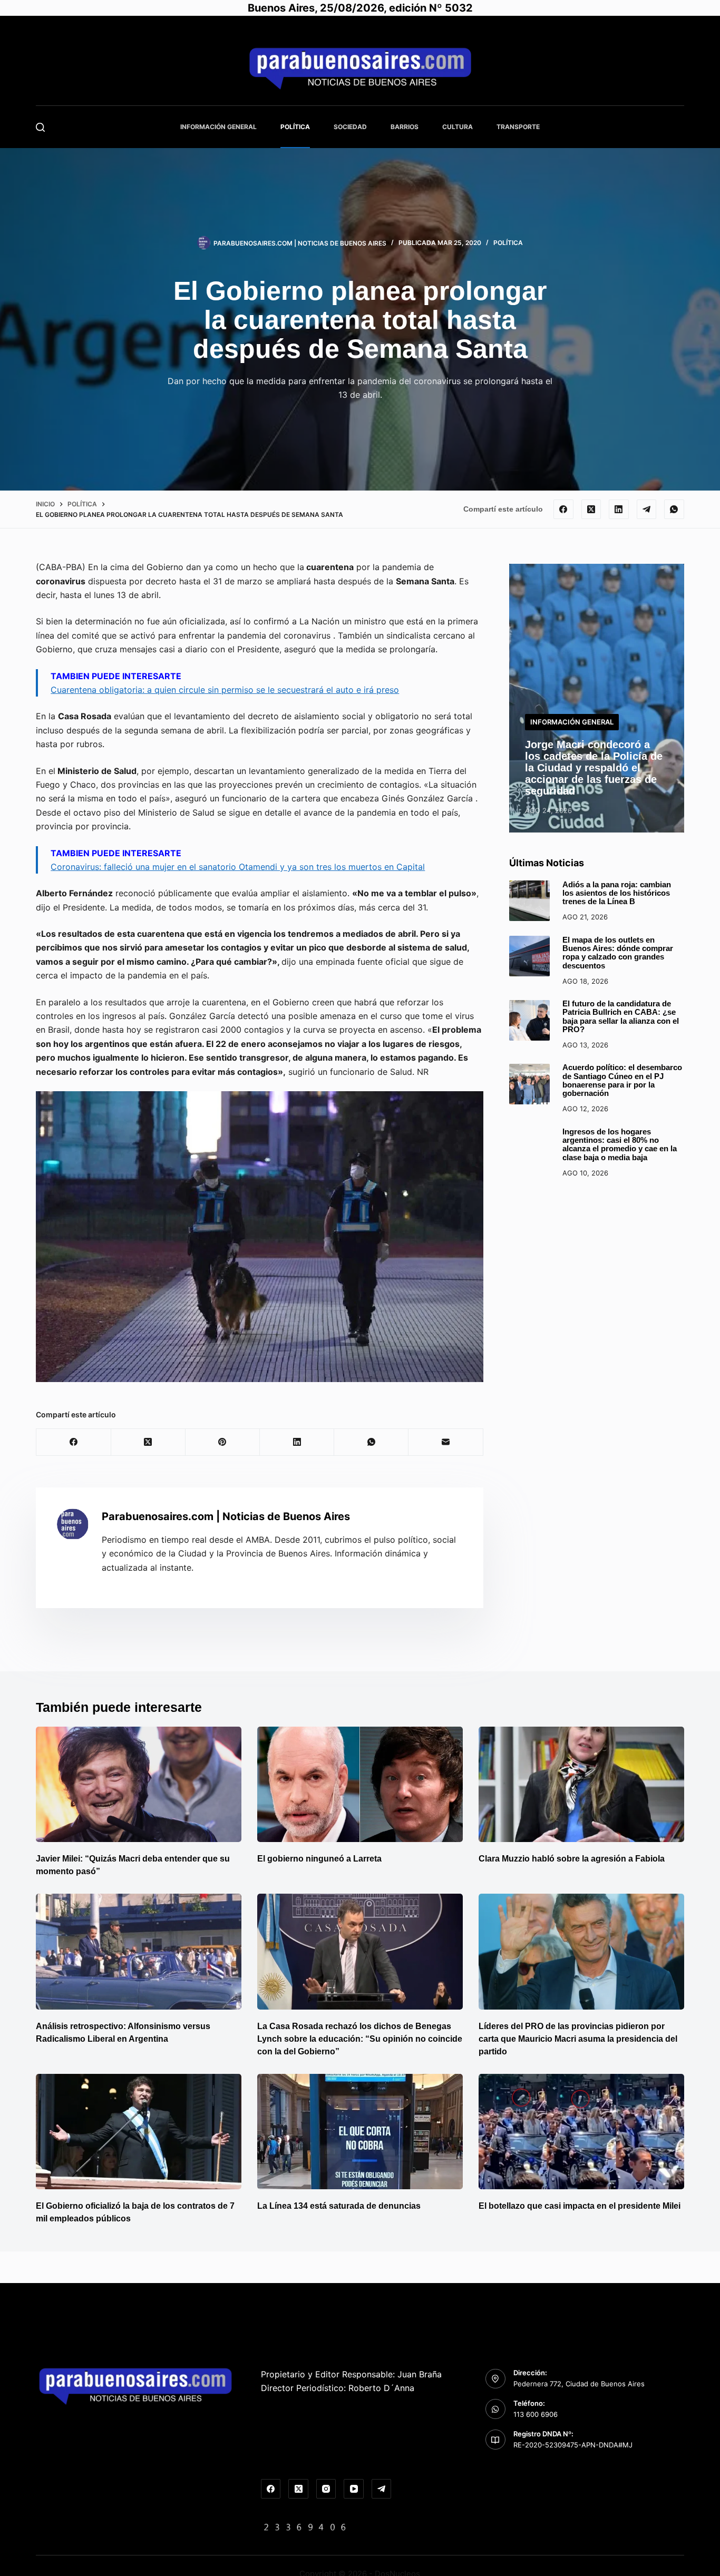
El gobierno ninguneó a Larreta (319, 1859)
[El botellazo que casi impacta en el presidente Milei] (581, 2132)
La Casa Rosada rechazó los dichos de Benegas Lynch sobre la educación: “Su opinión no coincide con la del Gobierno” (360, 2039)
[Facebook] (563, 510)
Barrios (405, 127)
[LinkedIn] (619, 510)
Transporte (518, 127)
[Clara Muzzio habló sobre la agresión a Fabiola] (581, 1784)
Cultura (458, 127)
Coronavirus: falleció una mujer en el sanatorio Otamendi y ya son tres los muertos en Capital (238, 867)
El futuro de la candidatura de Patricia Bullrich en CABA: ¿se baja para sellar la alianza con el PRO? (621, 1017)
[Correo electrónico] (446, 1442)
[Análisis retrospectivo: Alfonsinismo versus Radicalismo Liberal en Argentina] (139, 1951)
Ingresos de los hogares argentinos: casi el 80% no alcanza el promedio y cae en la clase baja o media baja (620, 1145)
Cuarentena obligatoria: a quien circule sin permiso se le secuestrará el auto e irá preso (225, 690)
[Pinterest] (223, 1442)
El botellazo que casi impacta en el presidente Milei (580, 2206)
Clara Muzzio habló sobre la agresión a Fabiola (572, 1859)
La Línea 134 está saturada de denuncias (340, 2206)
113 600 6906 (536, 2414)
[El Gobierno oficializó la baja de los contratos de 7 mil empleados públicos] (139, 2132)
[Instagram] (326, 2489)
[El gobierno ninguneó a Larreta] (360, 1784)
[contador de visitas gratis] (305, 2526)
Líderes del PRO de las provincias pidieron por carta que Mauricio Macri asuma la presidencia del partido (578, 2039)
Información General (218, 127)
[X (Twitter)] (591, 510)
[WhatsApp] (674, 510)
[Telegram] (647, 510)
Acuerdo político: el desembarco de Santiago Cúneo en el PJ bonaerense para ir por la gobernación (622, 1081)
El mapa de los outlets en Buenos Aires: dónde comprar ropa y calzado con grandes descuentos (618, 953)
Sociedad (350, 127)
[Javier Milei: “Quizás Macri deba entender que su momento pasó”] (139, 1784)
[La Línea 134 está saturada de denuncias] (360, 2132)
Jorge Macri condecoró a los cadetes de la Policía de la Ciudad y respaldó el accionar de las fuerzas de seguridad (594, 768)
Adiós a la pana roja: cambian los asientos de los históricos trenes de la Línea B (617, 893)
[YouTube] (354, 2489)
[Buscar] (40, 127)
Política (295, 127)
